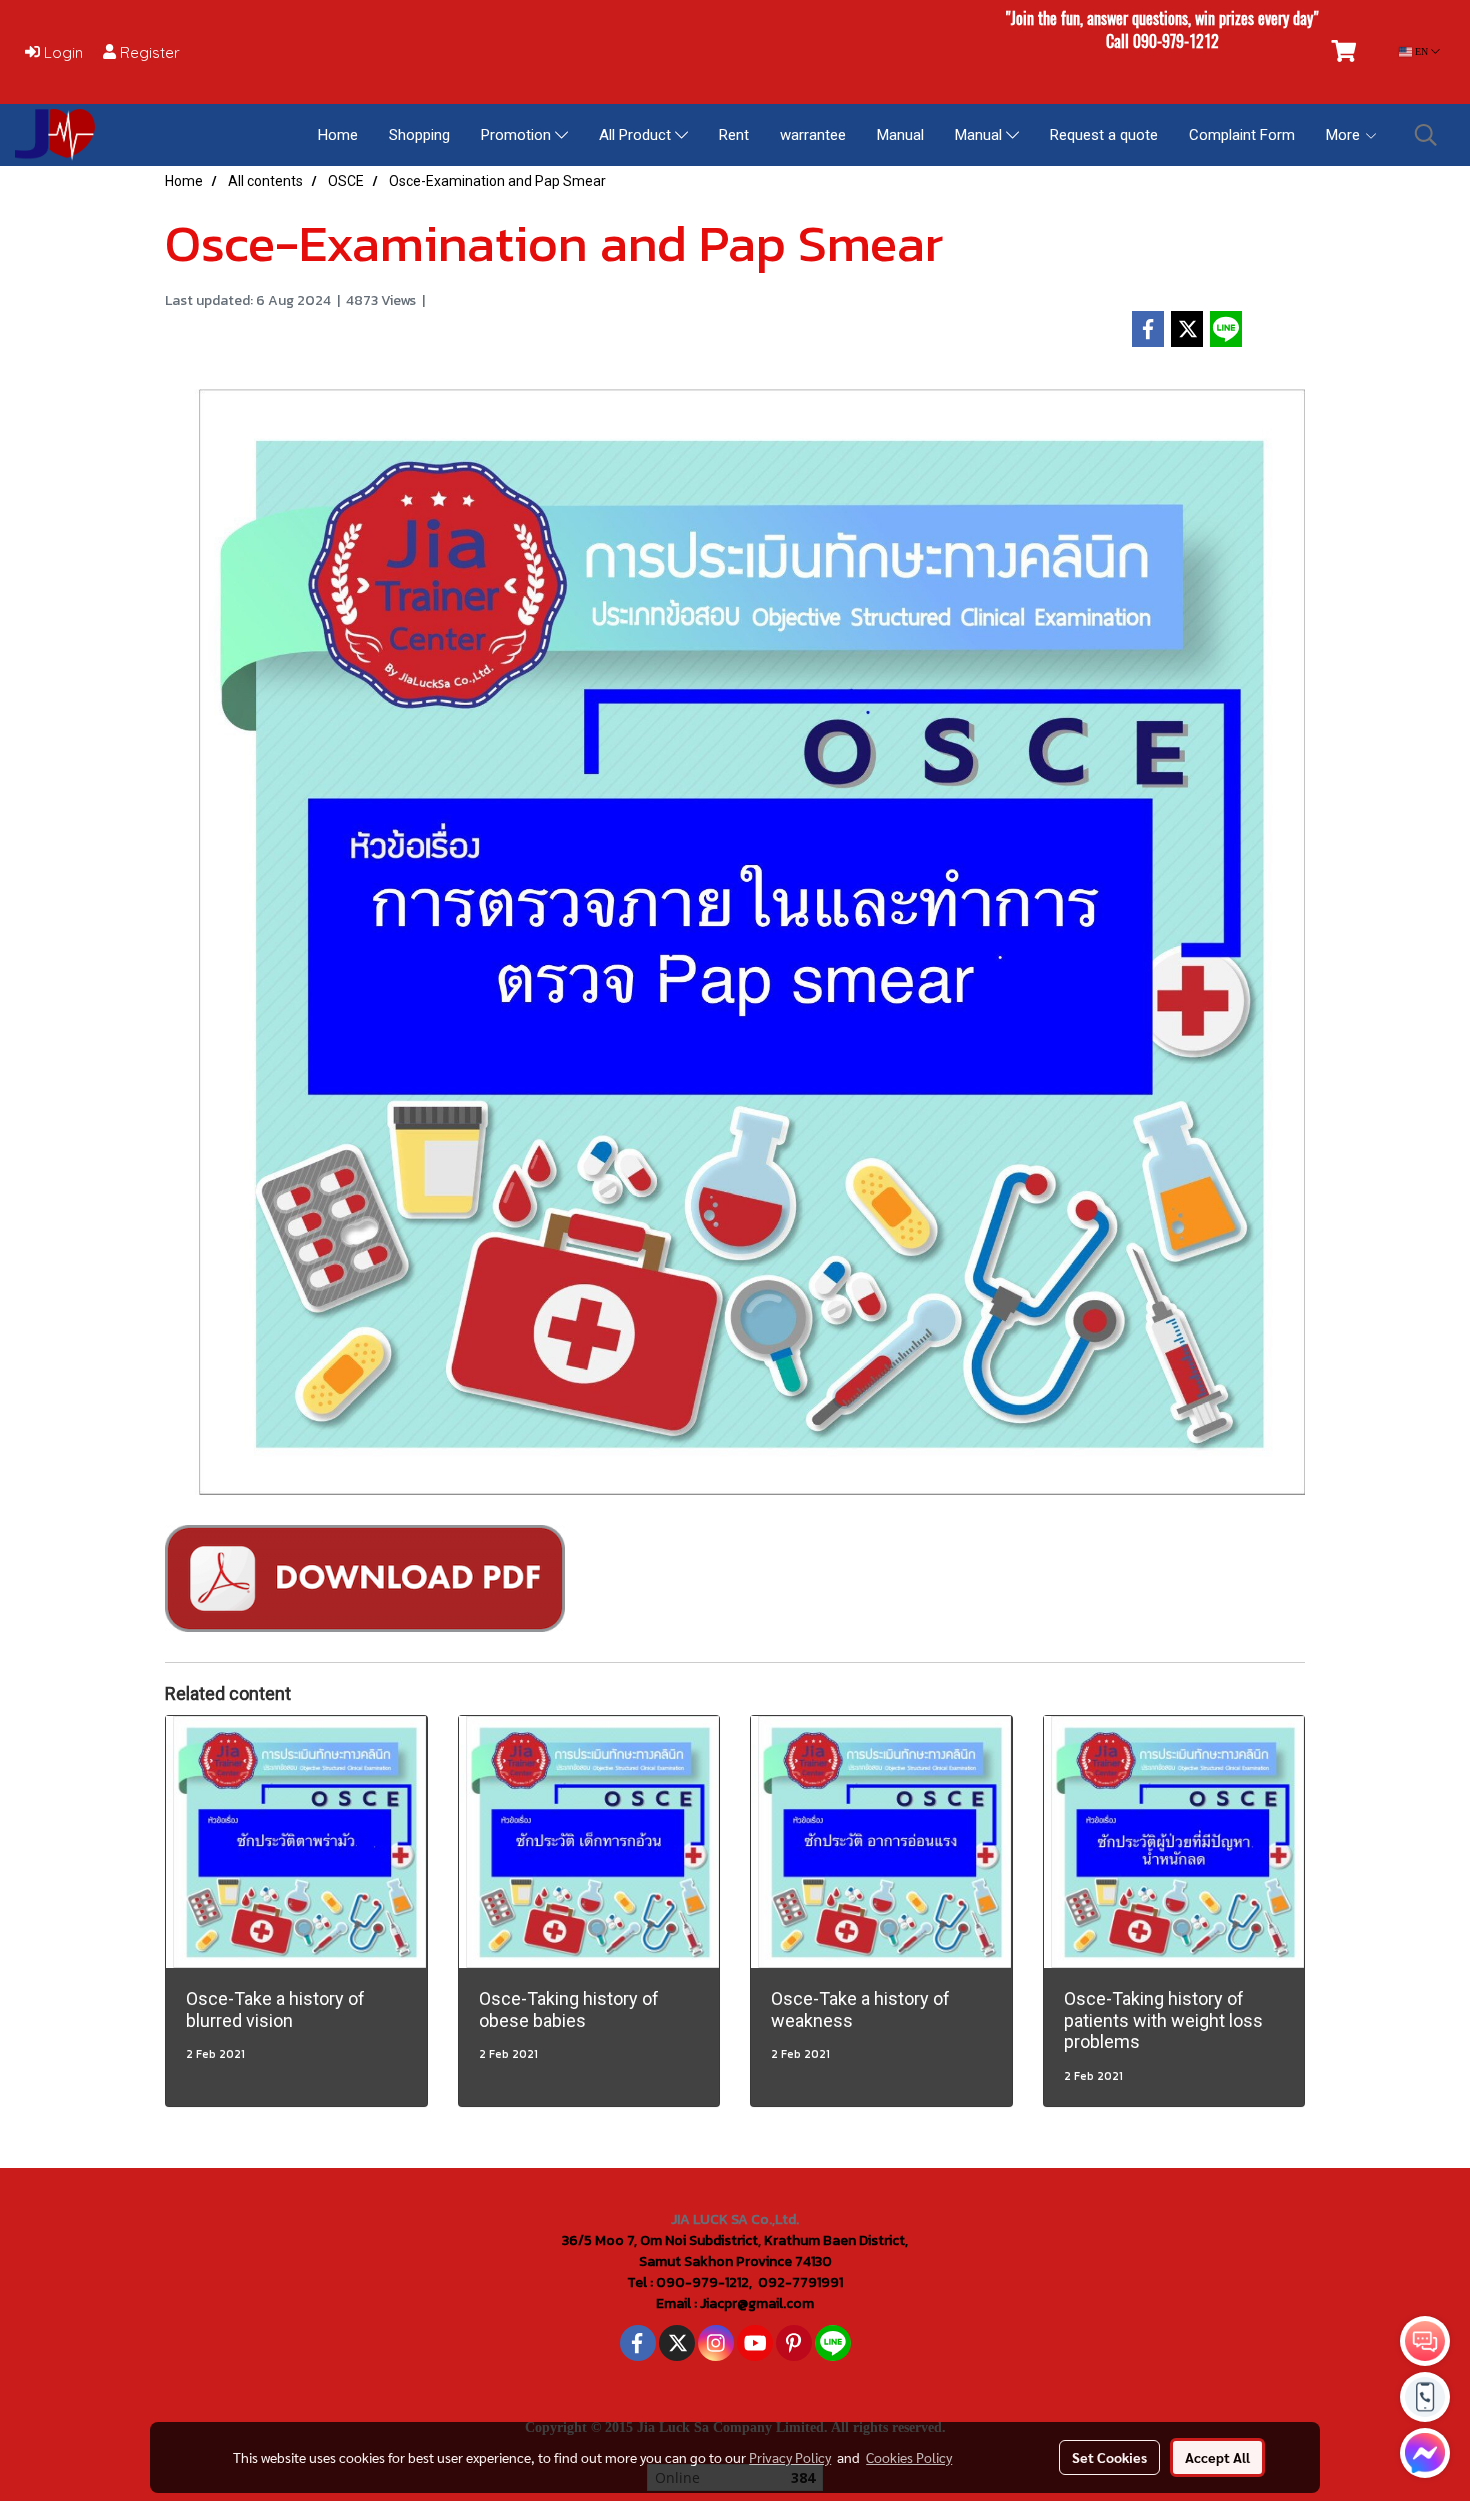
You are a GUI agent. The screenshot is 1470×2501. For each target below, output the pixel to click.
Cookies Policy (909, 2457)
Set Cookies (1109, 2457)
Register (148, 52)
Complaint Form (1242, 135)
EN (1421, 51)
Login (61, 52)
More (1345, 135)
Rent (734, 135)
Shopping (419, 135)
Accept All (1217, 2457)
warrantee (813, 135)
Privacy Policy (790, 2457)
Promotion (518, 135)
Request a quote (1104, 135)
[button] (1426, 135)
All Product (637, 135)
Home (338, 135)
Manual (900, 135)
